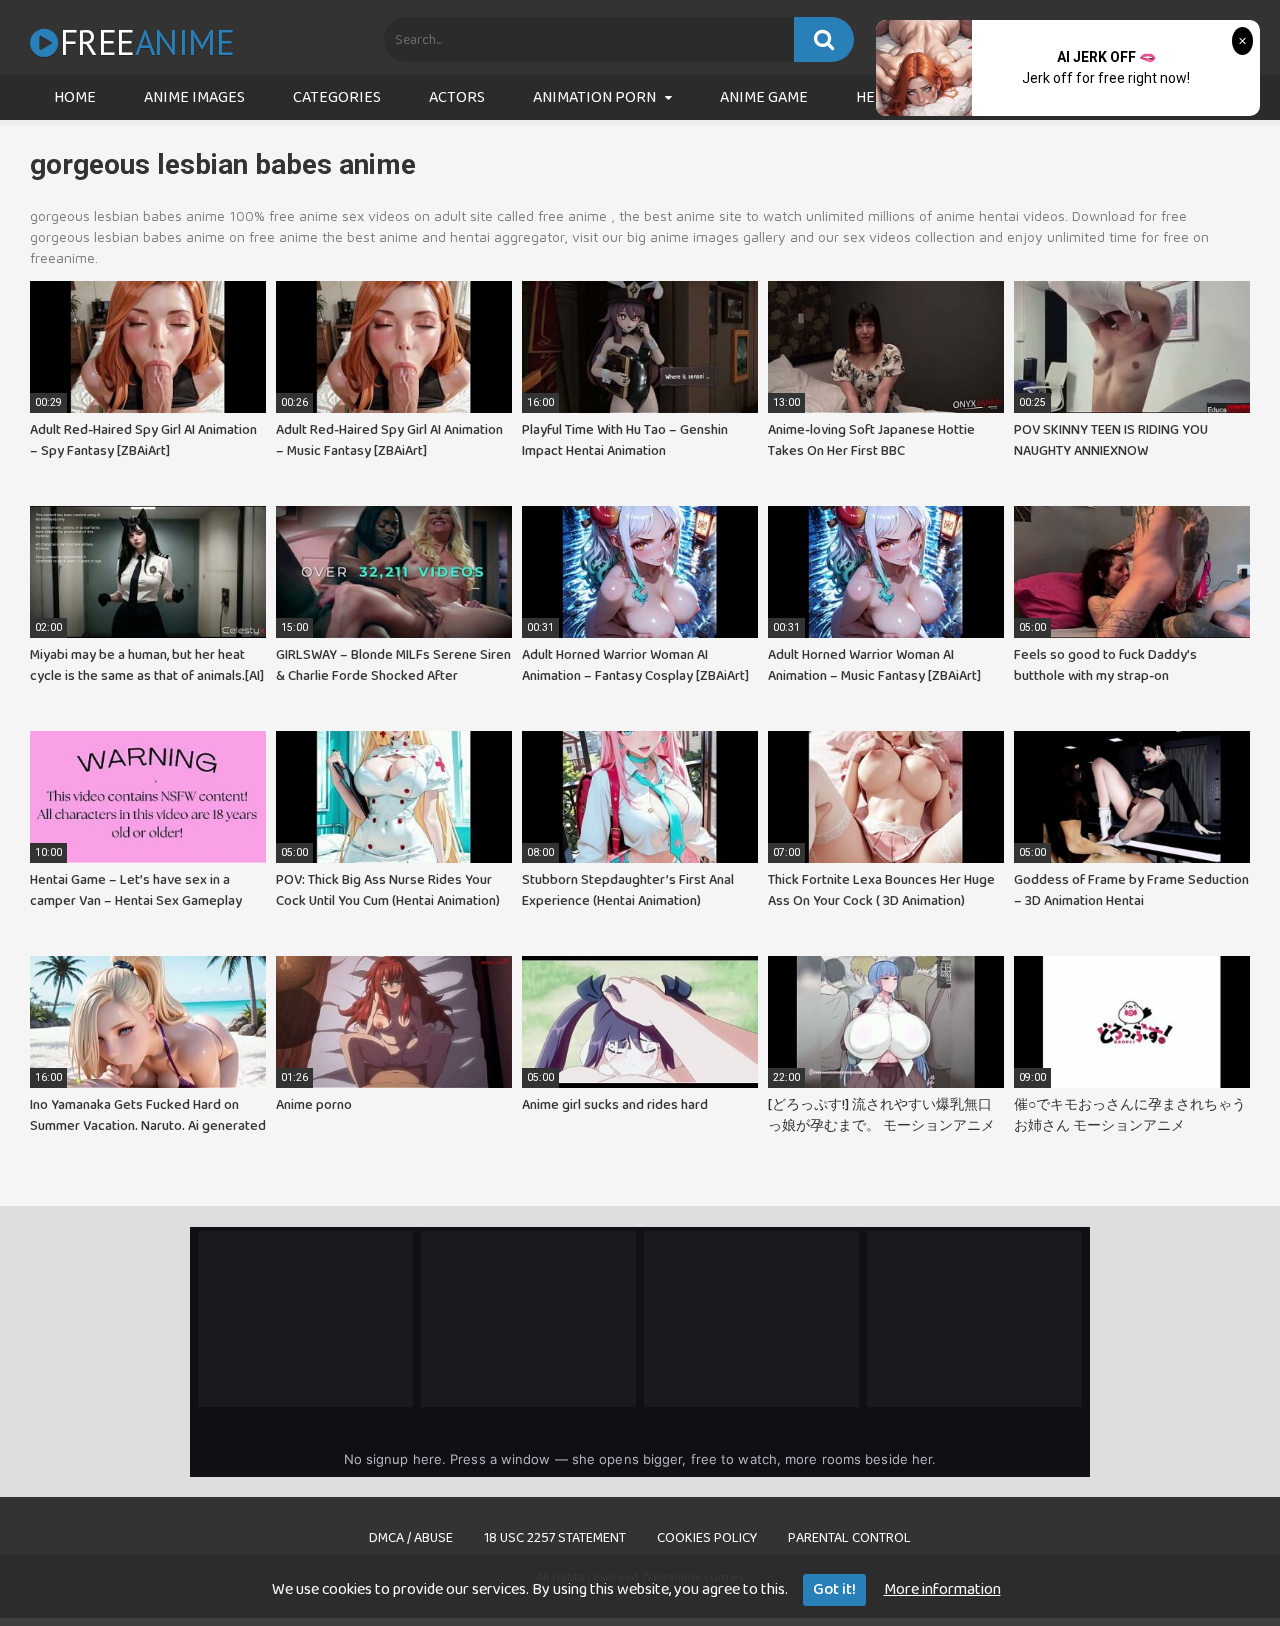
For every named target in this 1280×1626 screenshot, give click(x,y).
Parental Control (849, 1538)
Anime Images (194, 97)
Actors (457, 97)
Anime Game (764, 97)
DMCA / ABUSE (411, 1538)
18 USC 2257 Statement (555, 1538)
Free (147, 42)
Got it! (834, 1589)
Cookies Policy (707, 1538)
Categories (337, 97)
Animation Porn (594, 97)
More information (942, 1589)
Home (75, 97)
